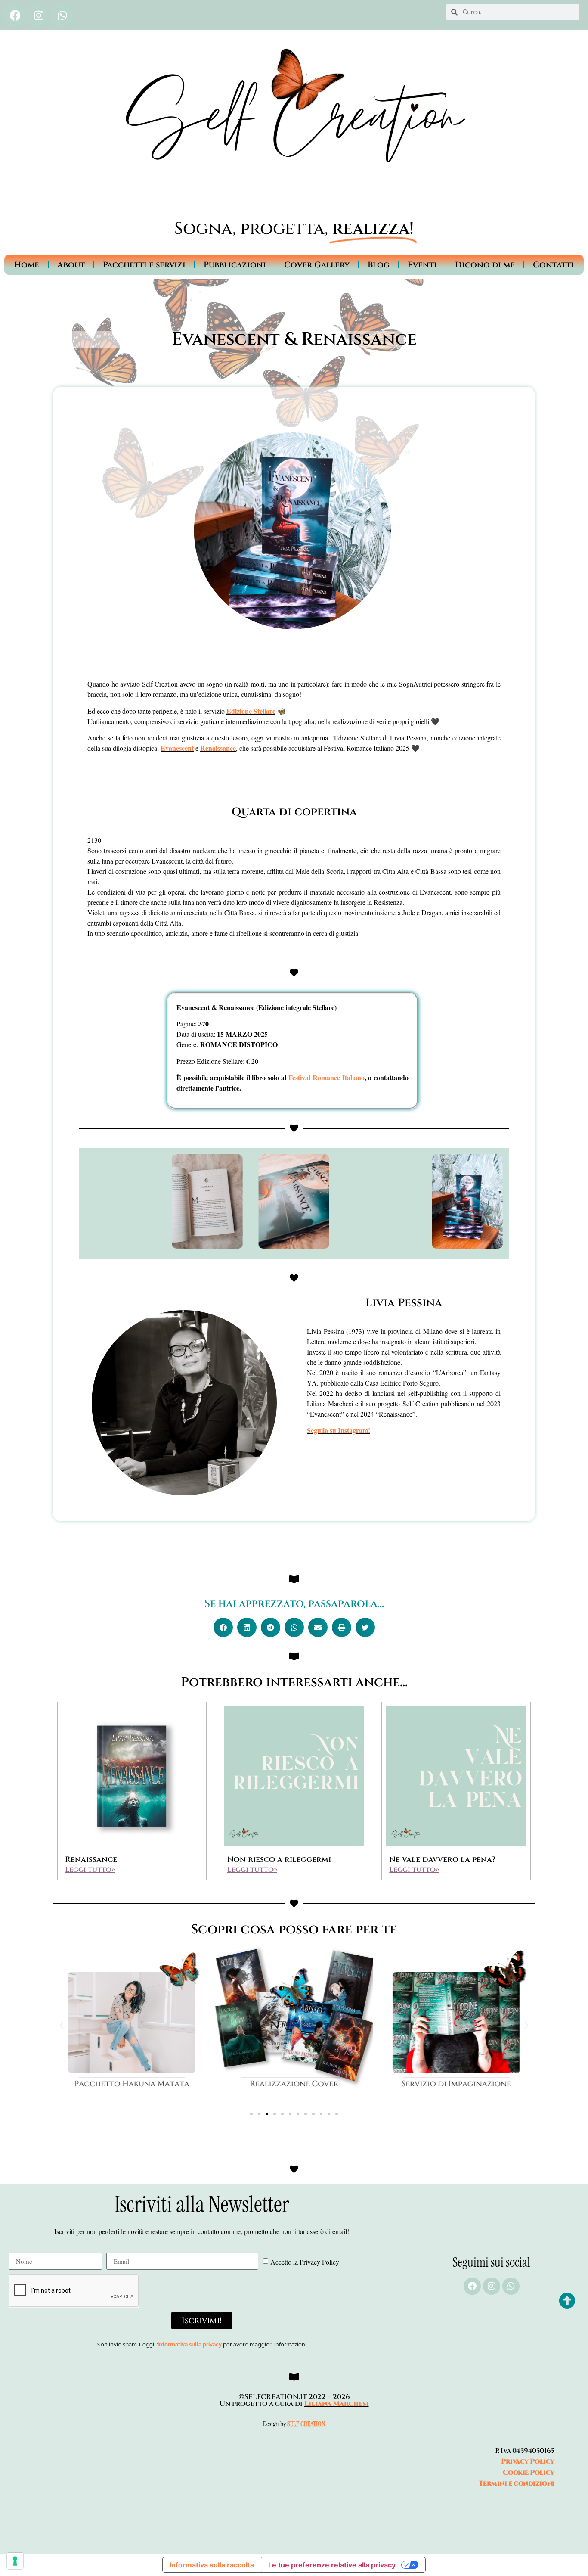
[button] (223, 1627)
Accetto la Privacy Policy (305, 2262)
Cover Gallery (317, 265)
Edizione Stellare (251, 711)
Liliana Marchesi (337, 2404)
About (71, 265)
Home (27, 265)
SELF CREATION (306, 2424)
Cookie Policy (529, 2473)
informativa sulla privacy (190, 2345)
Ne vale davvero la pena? (442, 1860)
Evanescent (177, 748)
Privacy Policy (528, 2461)
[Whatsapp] (62, 15)
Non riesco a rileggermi (279, 1860)
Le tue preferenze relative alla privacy (332, 2565)
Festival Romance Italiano (326, 1077)
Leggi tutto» (90, 1869)
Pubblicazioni (235, 265)
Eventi (422, 265)
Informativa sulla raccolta (212, 2565)
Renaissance (218, 748)
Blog (379, 265)
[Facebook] (15, 15)
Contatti (553, 265)
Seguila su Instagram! (339, 1430)
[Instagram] (39, 15)
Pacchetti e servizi (144, 265)
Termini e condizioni (517, 2483)
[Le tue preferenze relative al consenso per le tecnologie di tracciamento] (15, 2561)
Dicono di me (485, 265)
